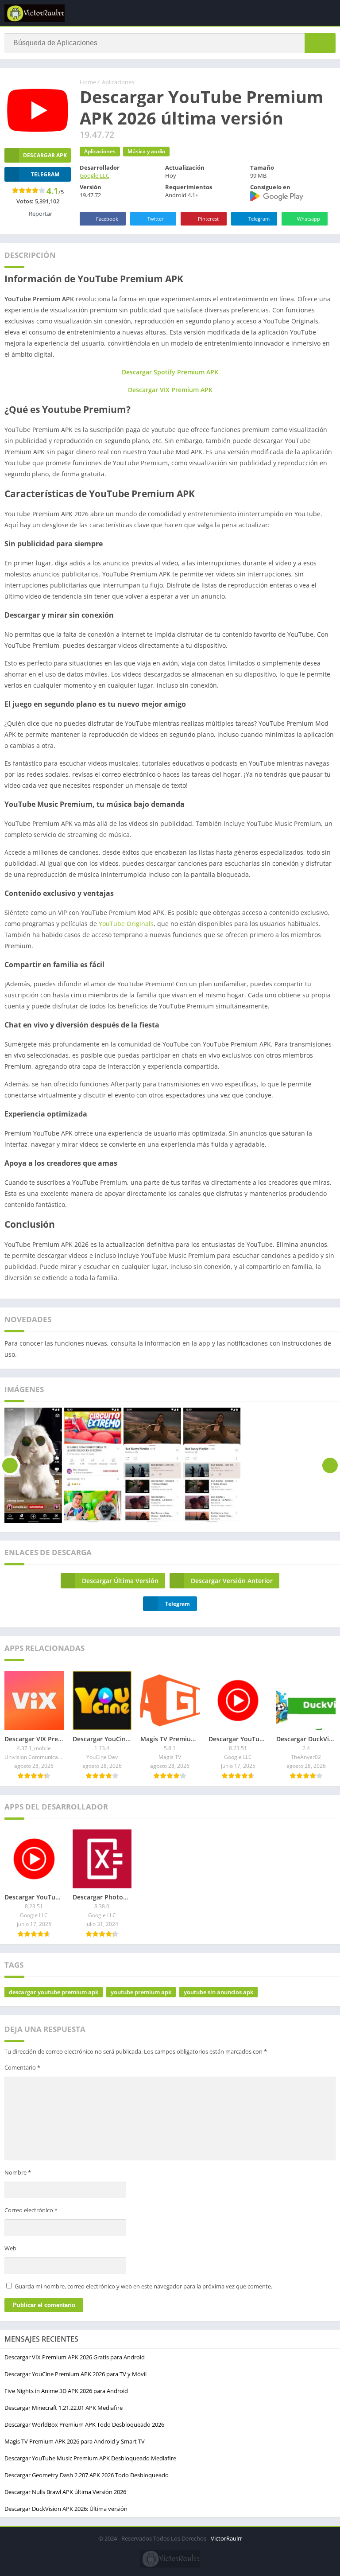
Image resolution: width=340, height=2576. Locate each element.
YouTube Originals (126, 924)
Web (10, 2248)
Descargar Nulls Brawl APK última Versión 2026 (65, 2492)
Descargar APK (45, 155)
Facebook (107, 219)
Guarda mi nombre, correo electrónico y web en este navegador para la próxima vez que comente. (143, 2286)
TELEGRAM (45, 174)
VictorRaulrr (226, 2538)
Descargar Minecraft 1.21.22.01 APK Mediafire (64, 2408)
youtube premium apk (141, 1992)
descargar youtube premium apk (54, 1992)
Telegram (259, 219)
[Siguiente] (330, 1465)
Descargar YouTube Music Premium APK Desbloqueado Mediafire (90, 2458)
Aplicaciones (118, 82)
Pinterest (208, 219)
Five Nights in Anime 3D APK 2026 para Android (66, 2391)
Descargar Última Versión (120, 1581)
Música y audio (146, 151)
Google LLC (95, 175)
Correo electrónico (31, 2210)
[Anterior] (10, 1465)
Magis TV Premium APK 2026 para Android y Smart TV (75, 2441)
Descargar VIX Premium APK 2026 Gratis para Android (75, 2357)
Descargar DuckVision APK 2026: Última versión (66, 2509)
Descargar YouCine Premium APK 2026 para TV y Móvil (75, 2374)
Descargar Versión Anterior (232, 1581)
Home (88, 82)
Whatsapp (309, 219)
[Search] (320, 43)
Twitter (156, 219)
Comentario (22, 2067)
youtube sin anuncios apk (218, 1992)
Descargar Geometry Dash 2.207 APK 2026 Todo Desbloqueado (87, 2475)
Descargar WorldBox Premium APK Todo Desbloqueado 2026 (84, 2424)
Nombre (18, 2172)
